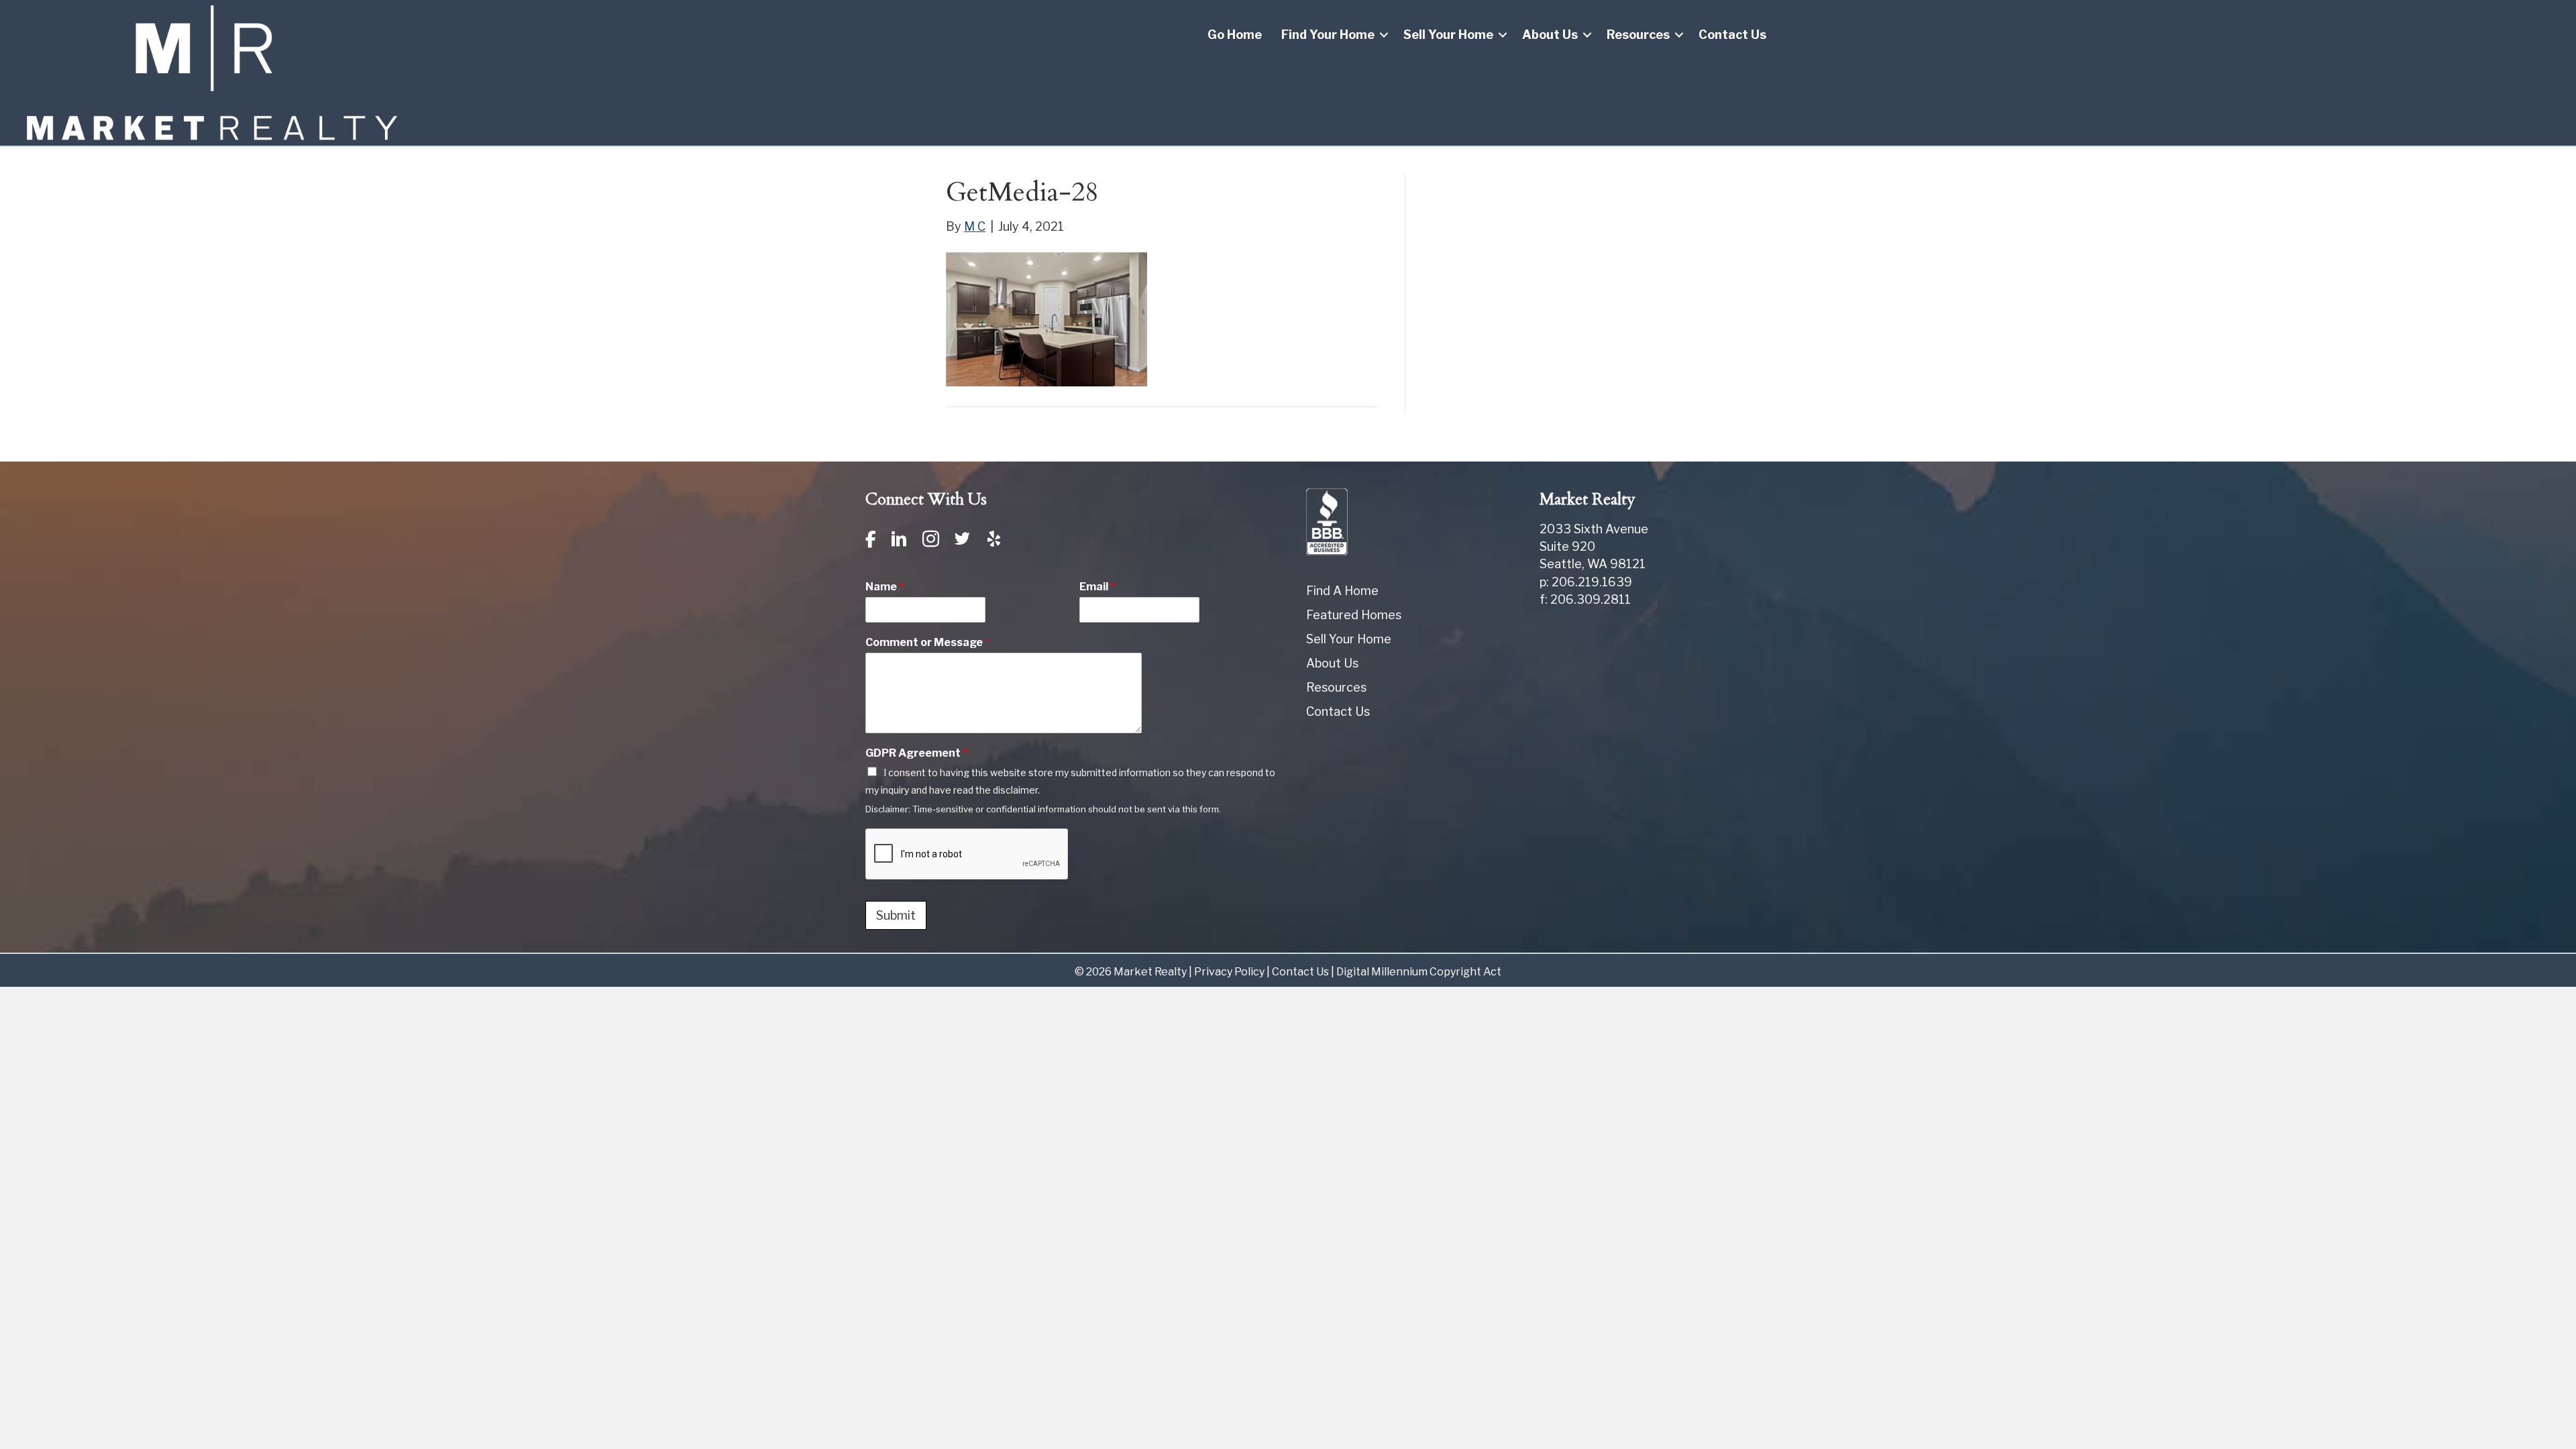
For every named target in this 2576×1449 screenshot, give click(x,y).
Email (1097, 587)
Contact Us (1732, 35)
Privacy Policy (1229, 972)
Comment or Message (927, 642)
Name (884, 587)
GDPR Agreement (916, 753)
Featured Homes (1354, 615)
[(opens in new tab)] (1327, 520)
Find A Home (1342, 591)
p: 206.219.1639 (1586, 582)
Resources (1638, 35)
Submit (896, 915)
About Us (1550, 35)
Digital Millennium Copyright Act (1419, 972)
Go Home (1235, 35)
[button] (1384, 35)
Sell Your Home (1448, 35)
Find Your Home (1328, 35)
